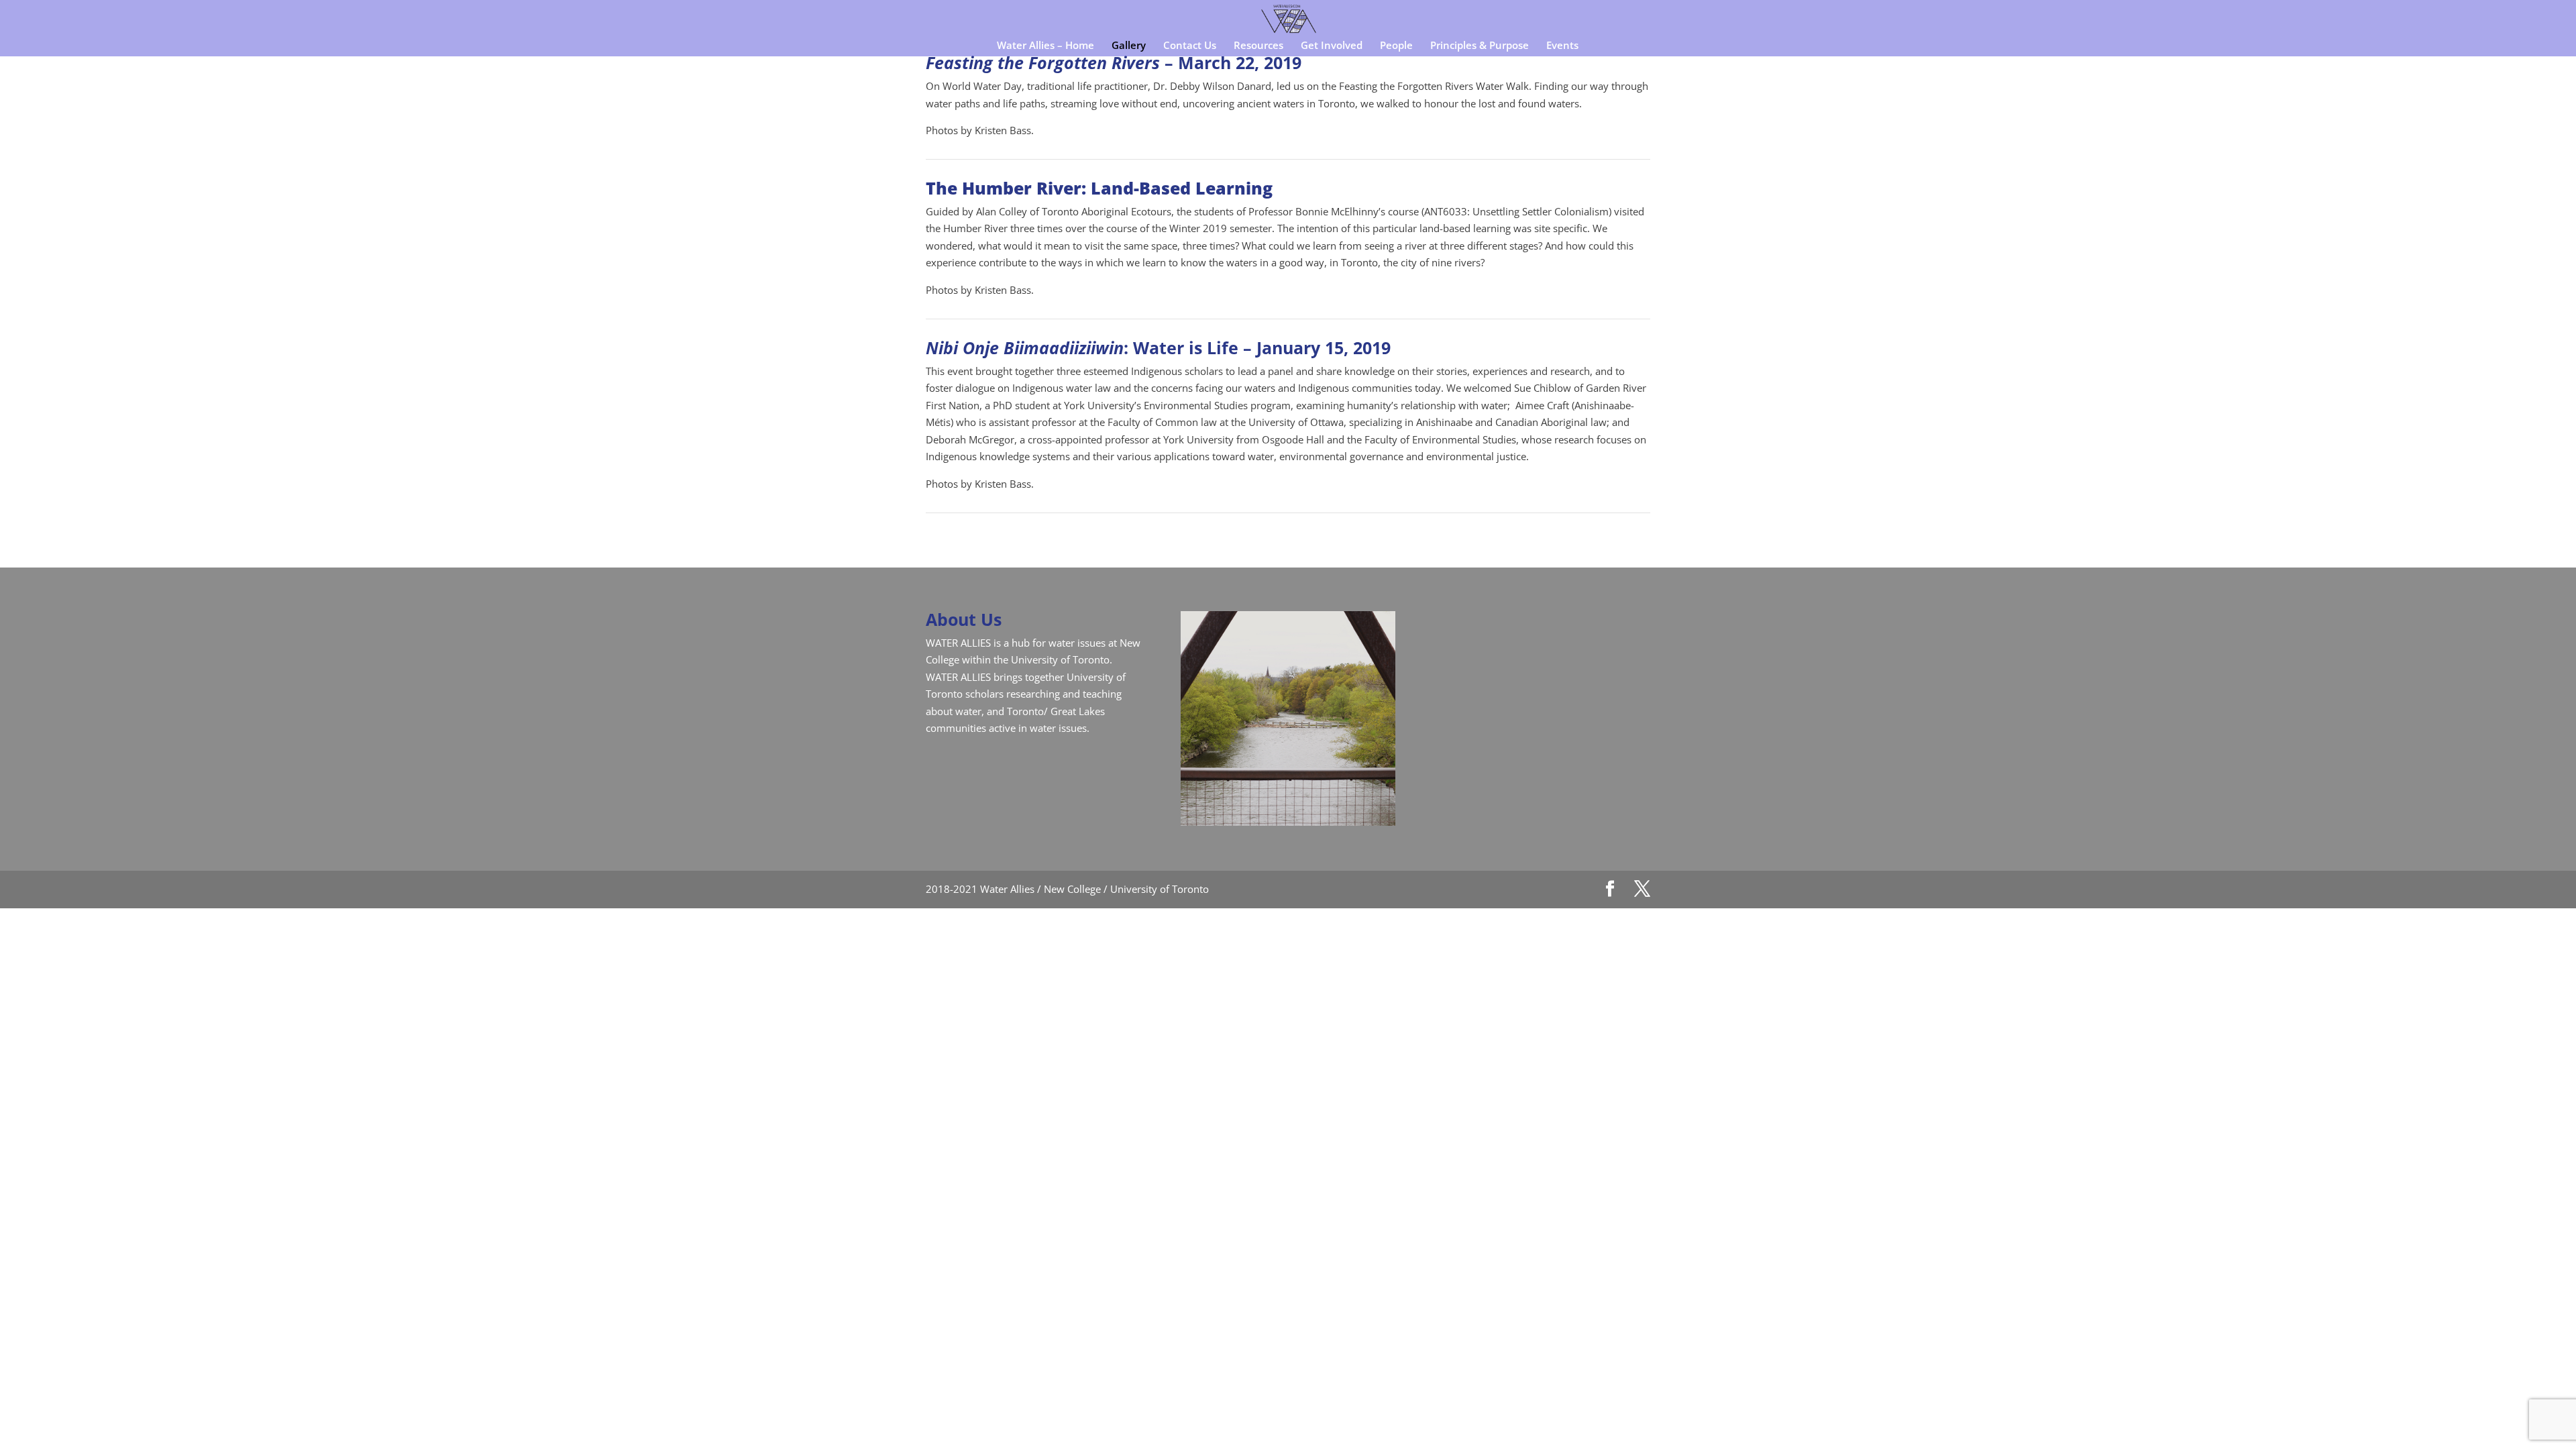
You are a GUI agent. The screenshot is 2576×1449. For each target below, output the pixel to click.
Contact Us (1190, 46)
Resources (1258, 46)
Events (1562, 46)
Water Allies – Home (1045, 46)
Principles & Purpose (1480, 46)
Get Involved (1332, 46)
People (1396, 46)
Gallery (1129, 46)
